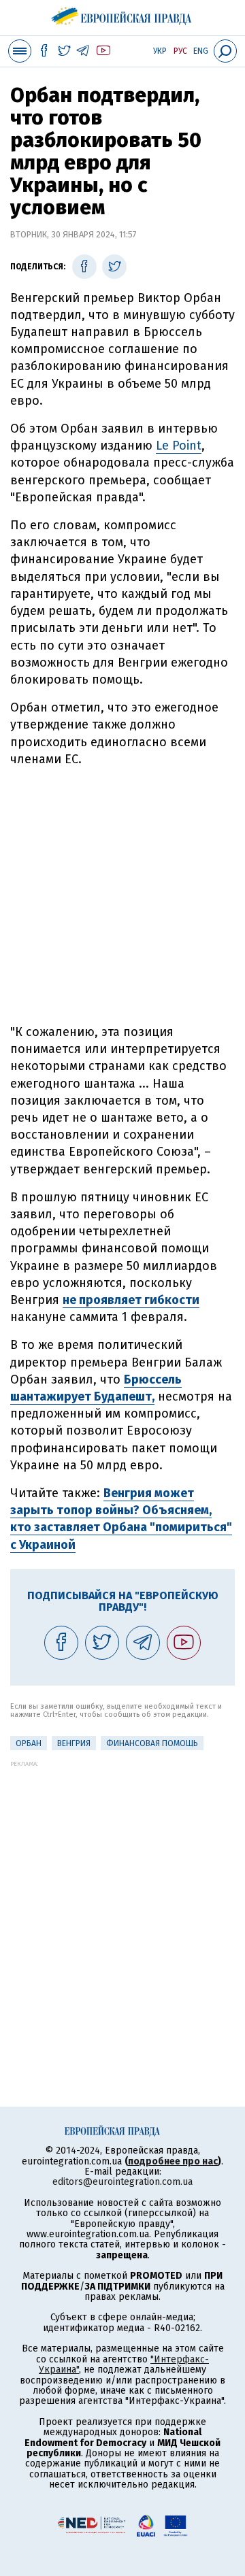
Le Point (179, 446)
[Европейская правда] (123, 14)
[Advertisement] (122, 896)
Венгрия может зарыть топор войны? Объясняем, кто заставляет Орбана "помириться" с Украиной (121, 1519)
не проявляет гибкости (131, 1300)
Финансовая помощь (152, 1743)
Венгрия (74, 1743)
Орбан (29, 1743)
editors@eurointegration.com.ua (122, 2182)
